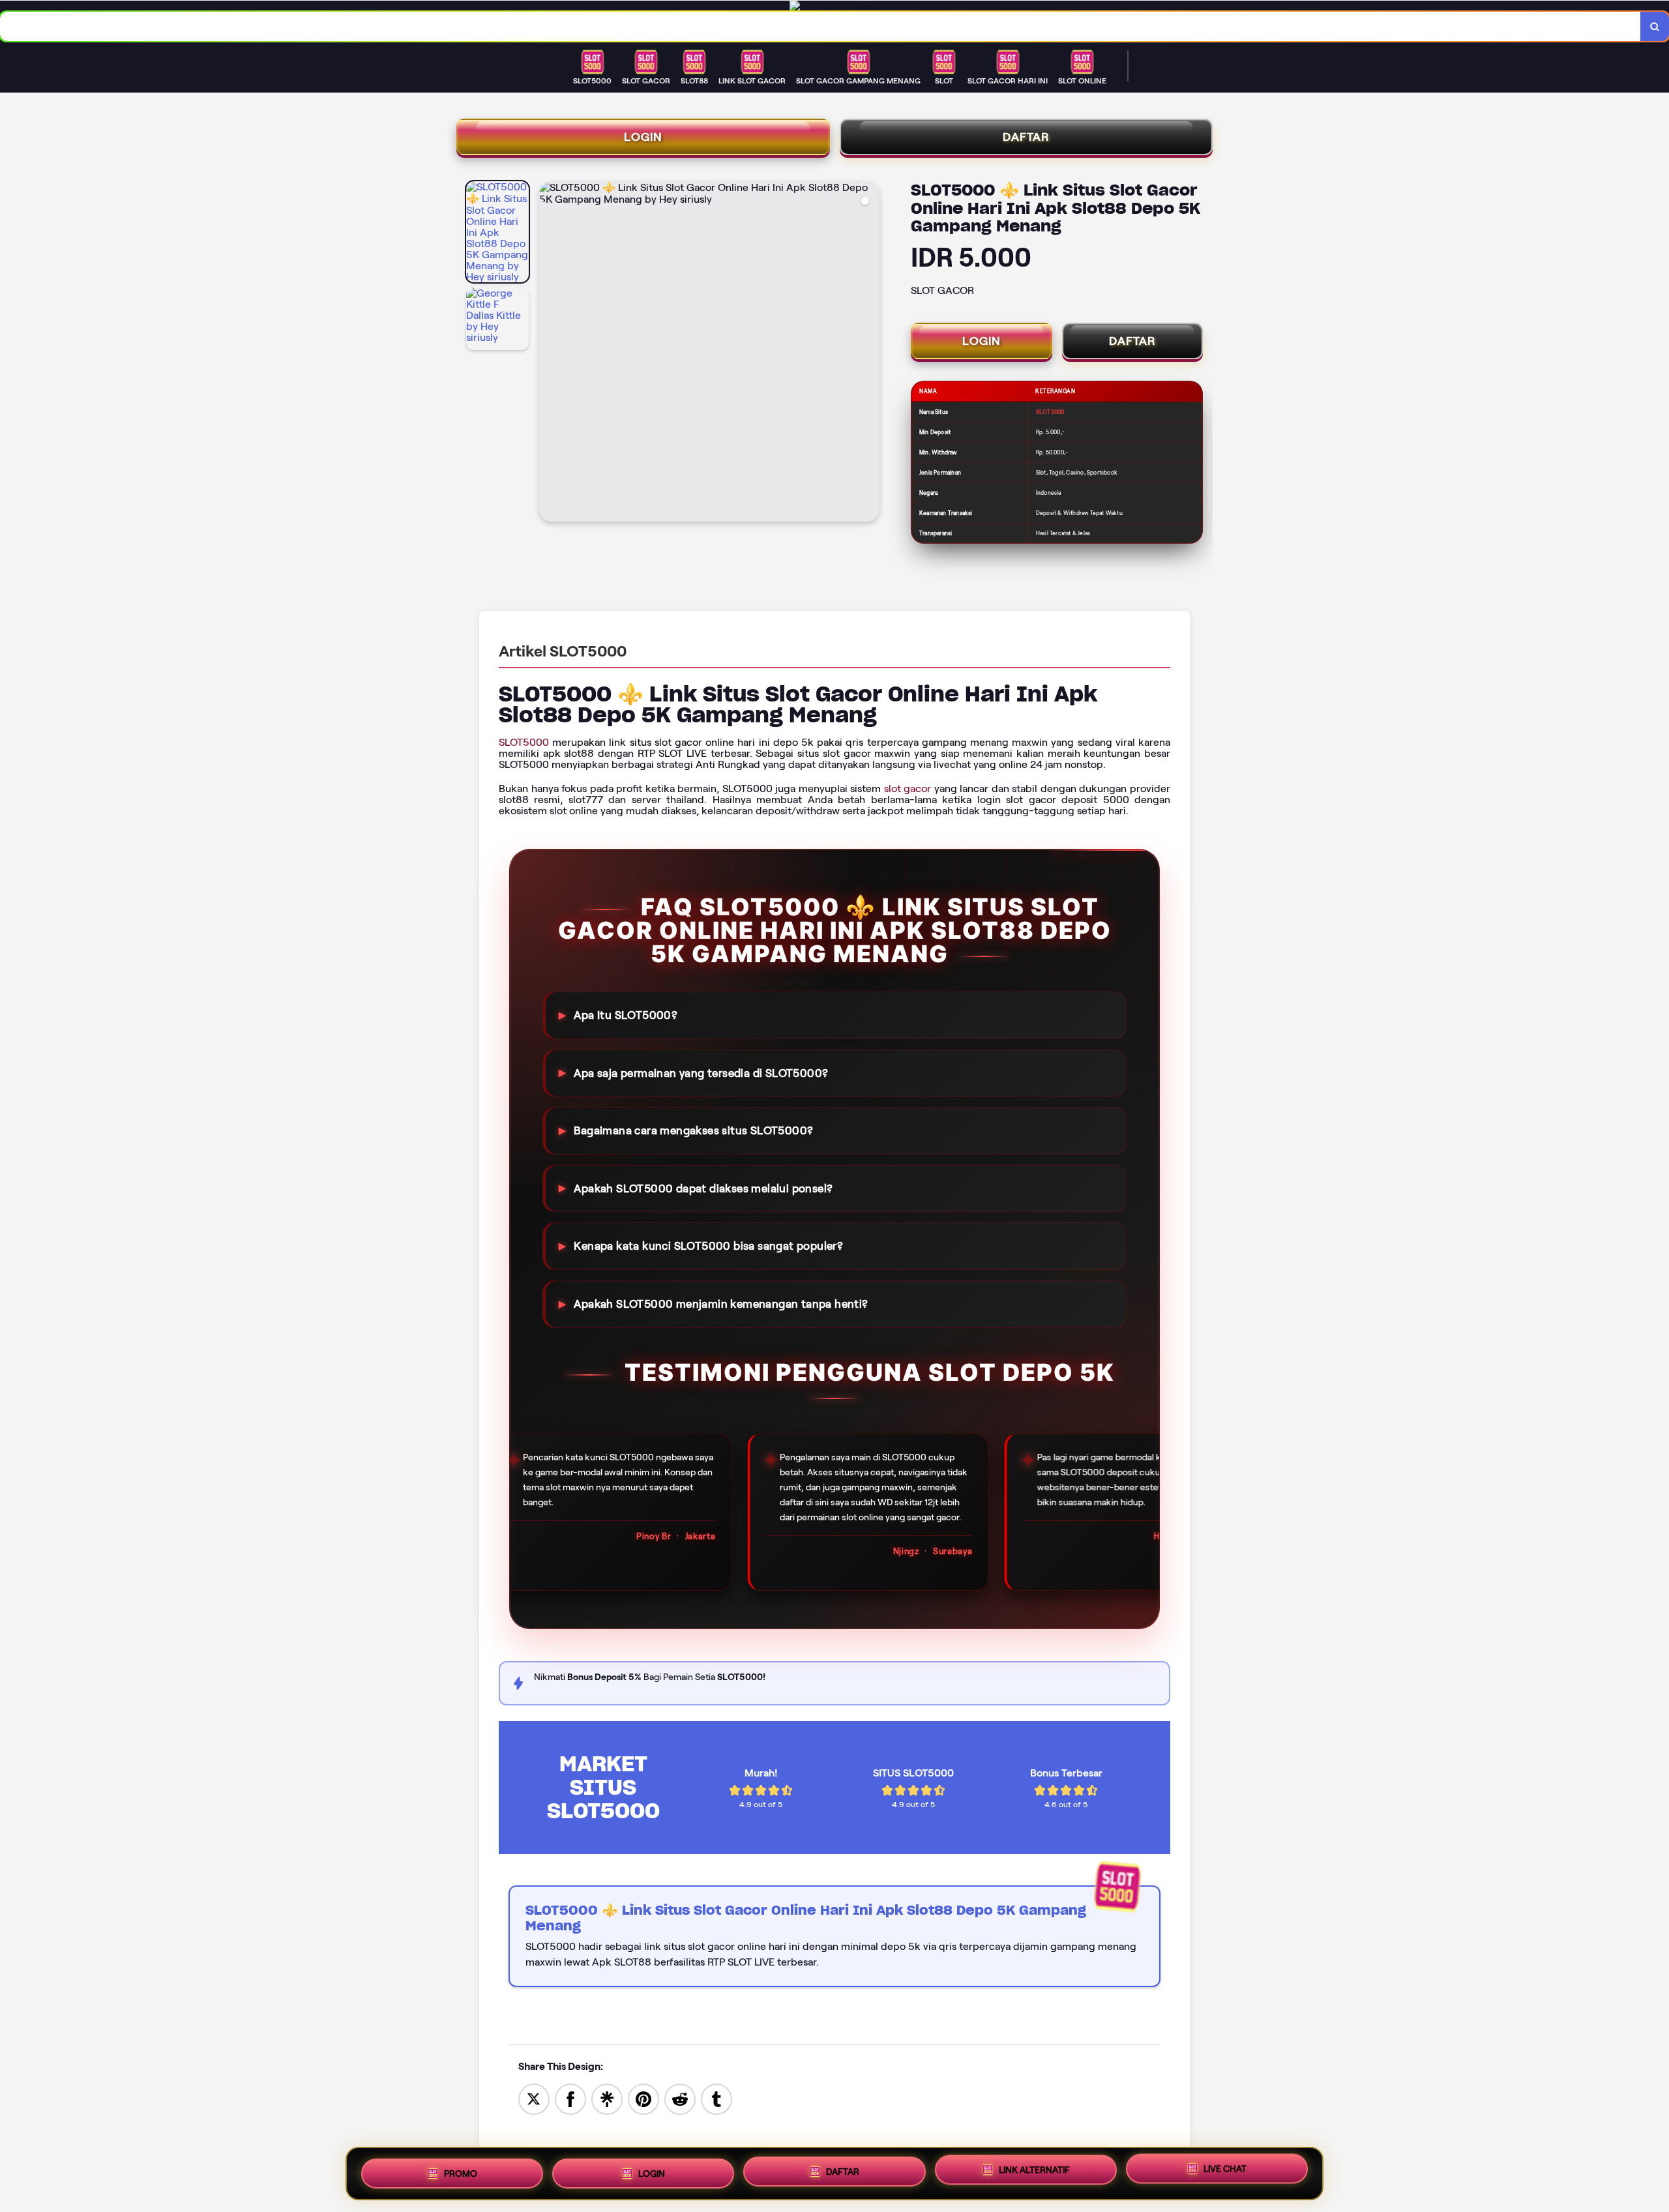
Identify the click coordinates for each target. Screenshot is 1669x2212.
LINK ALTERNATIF (1034, 2169)
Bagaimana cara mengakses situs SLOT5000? (693, 1130)
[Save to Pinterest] (643, 2098)
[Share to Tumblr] (716, 2098)
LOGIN (643, 137)
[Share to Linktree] (607, 2098)
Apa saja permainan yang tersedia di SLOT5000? (701, 1072)
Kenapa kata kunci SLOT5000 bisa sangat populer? (708, 1246)
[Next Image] (869, 353)
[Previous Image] (550, 353)
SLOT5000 (524, 742)
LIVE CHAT (1225, 2170)
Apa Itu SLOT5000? (626, 1015)
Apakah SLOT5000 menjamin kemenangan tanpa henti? (721, 1304)
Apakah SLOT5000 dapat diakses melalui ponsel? (703, 1188)
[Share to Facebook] (570, 2098)
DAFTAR (1026, 137)
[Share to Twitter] (534, 2098)
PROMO (461, 2170)
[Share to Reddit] (680, 2098)
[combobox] (820, 26)
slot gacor (908, 789)
